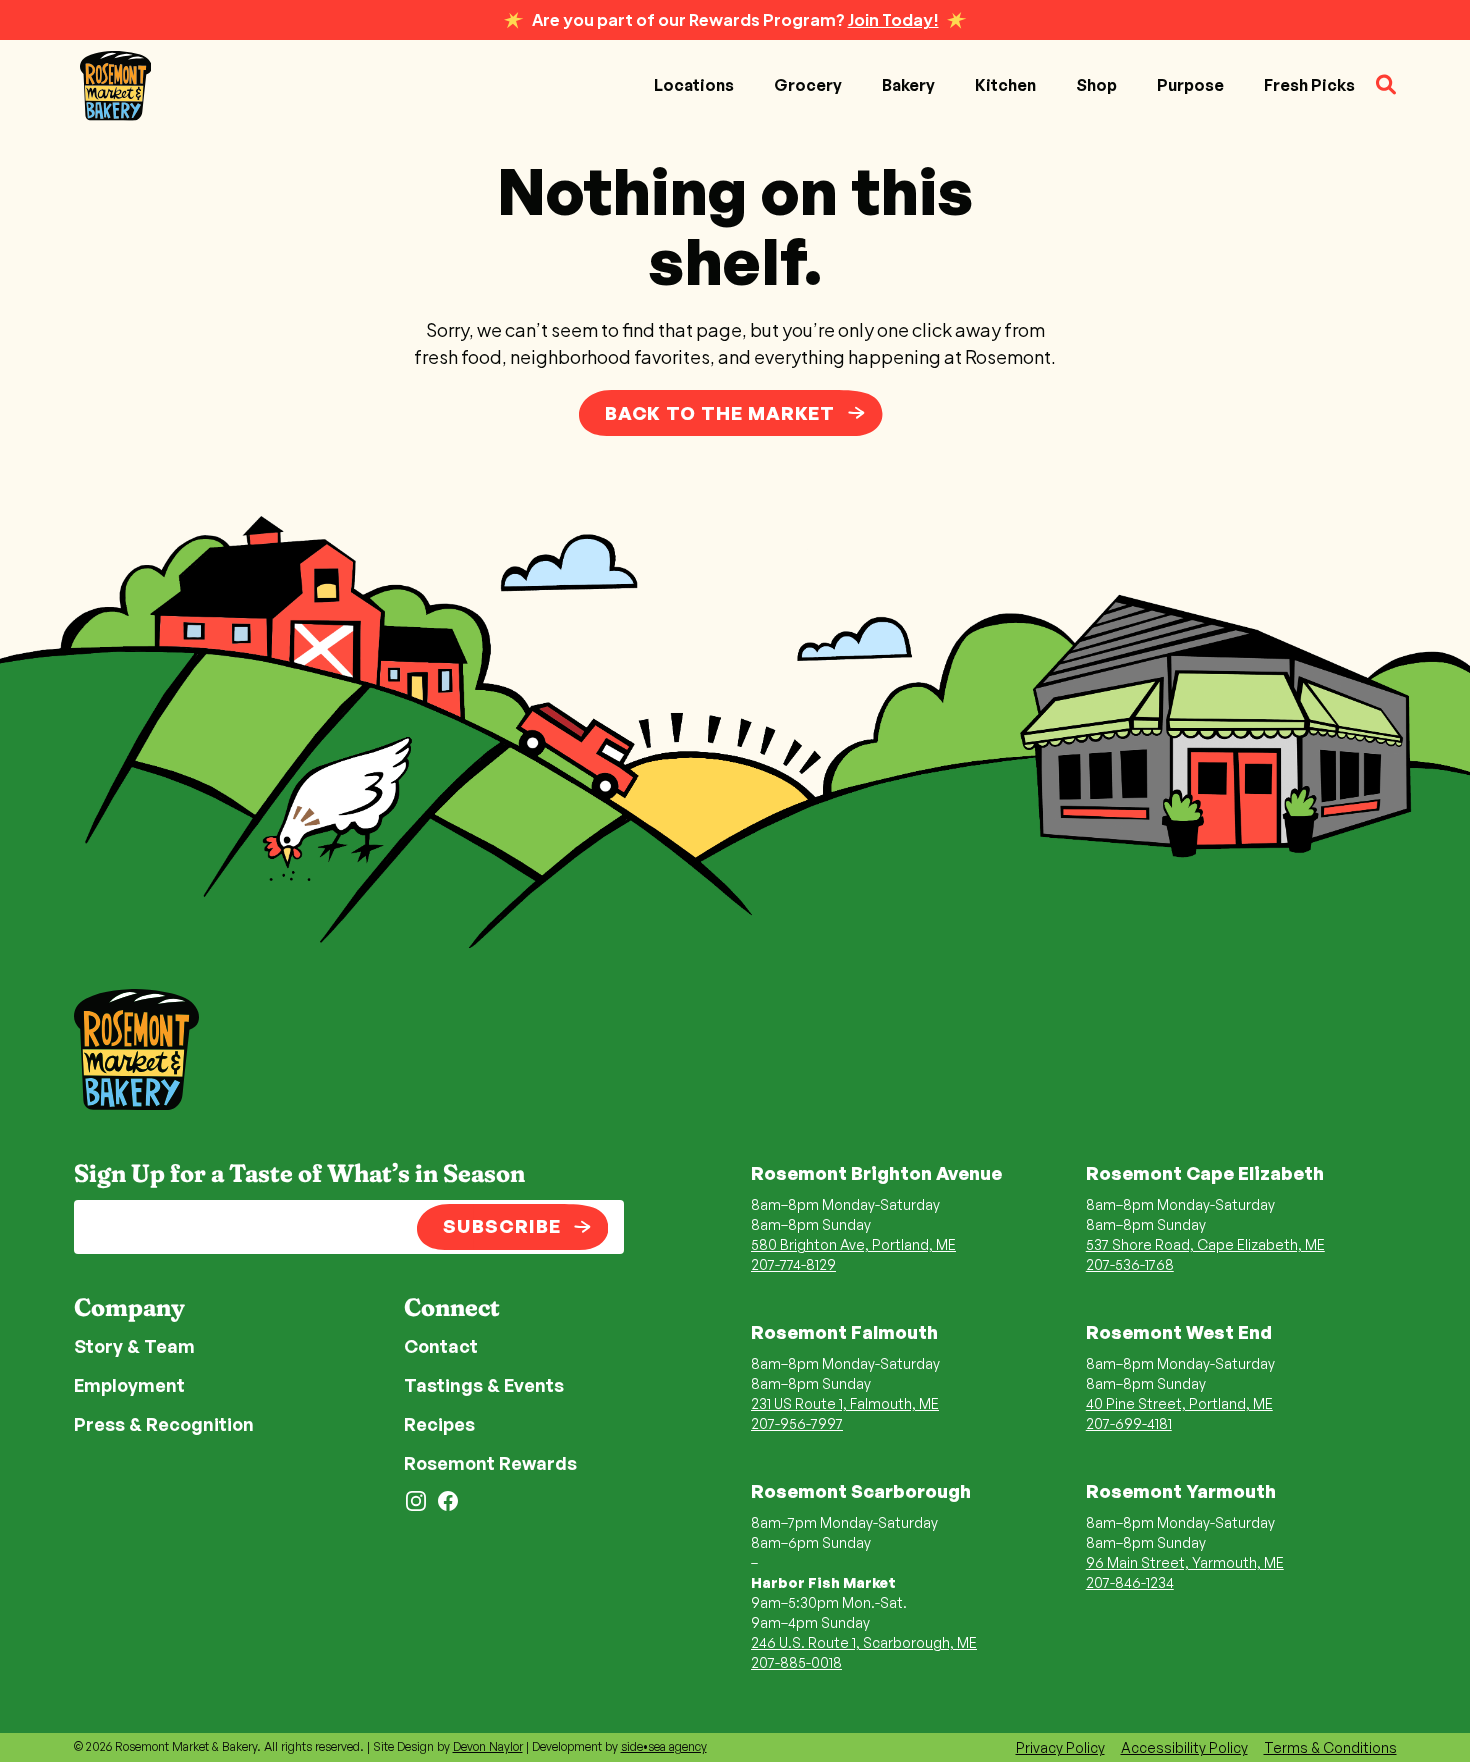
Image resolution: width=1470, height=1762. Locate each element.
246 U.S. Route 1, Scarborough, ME (864, 1642)
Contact (441, 1346)
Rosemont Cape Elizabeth (1205, 1173)
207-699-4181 (1129, 1423)
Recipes (439, 1424)
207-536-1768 (1130, 1264)
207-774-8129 (793, 1264)
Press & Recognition (164, 1424)
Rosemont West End (1179, 1332)
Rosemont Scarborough (861, 1491)
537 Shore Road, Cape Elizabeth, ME (1205, 1244)
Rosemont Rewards (490, 1463)
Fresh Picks (1309, 85)
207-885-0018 (796, 1662)
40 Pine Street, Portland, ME (1179, 1403)
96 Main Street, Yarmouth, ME (1185, 1562)
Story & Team (134, 1346)
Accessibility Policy (1184, 1747)
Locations (694, 85)
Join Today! (893, 19)
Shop (1096, 85)
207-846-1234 (1130, 1582)
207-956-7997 (797, 1423)
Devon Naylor (488, 1746)
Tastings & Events (484, 1385)
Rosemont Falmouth (844, 1332)
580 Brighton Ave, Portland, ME (853, 1244)
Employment (129, 1385)
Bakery (908, 85)
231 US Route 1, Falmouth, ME (845, 1403)
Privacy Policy (1060, 1747)
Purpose (1190, 85)
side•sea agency (664, 1746)
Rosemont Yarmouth (1181, 1491)
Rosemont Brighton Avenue (876, 1173)
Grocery (808, 85)
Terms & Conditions (1330, 1747)
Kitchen (1005, 85)
